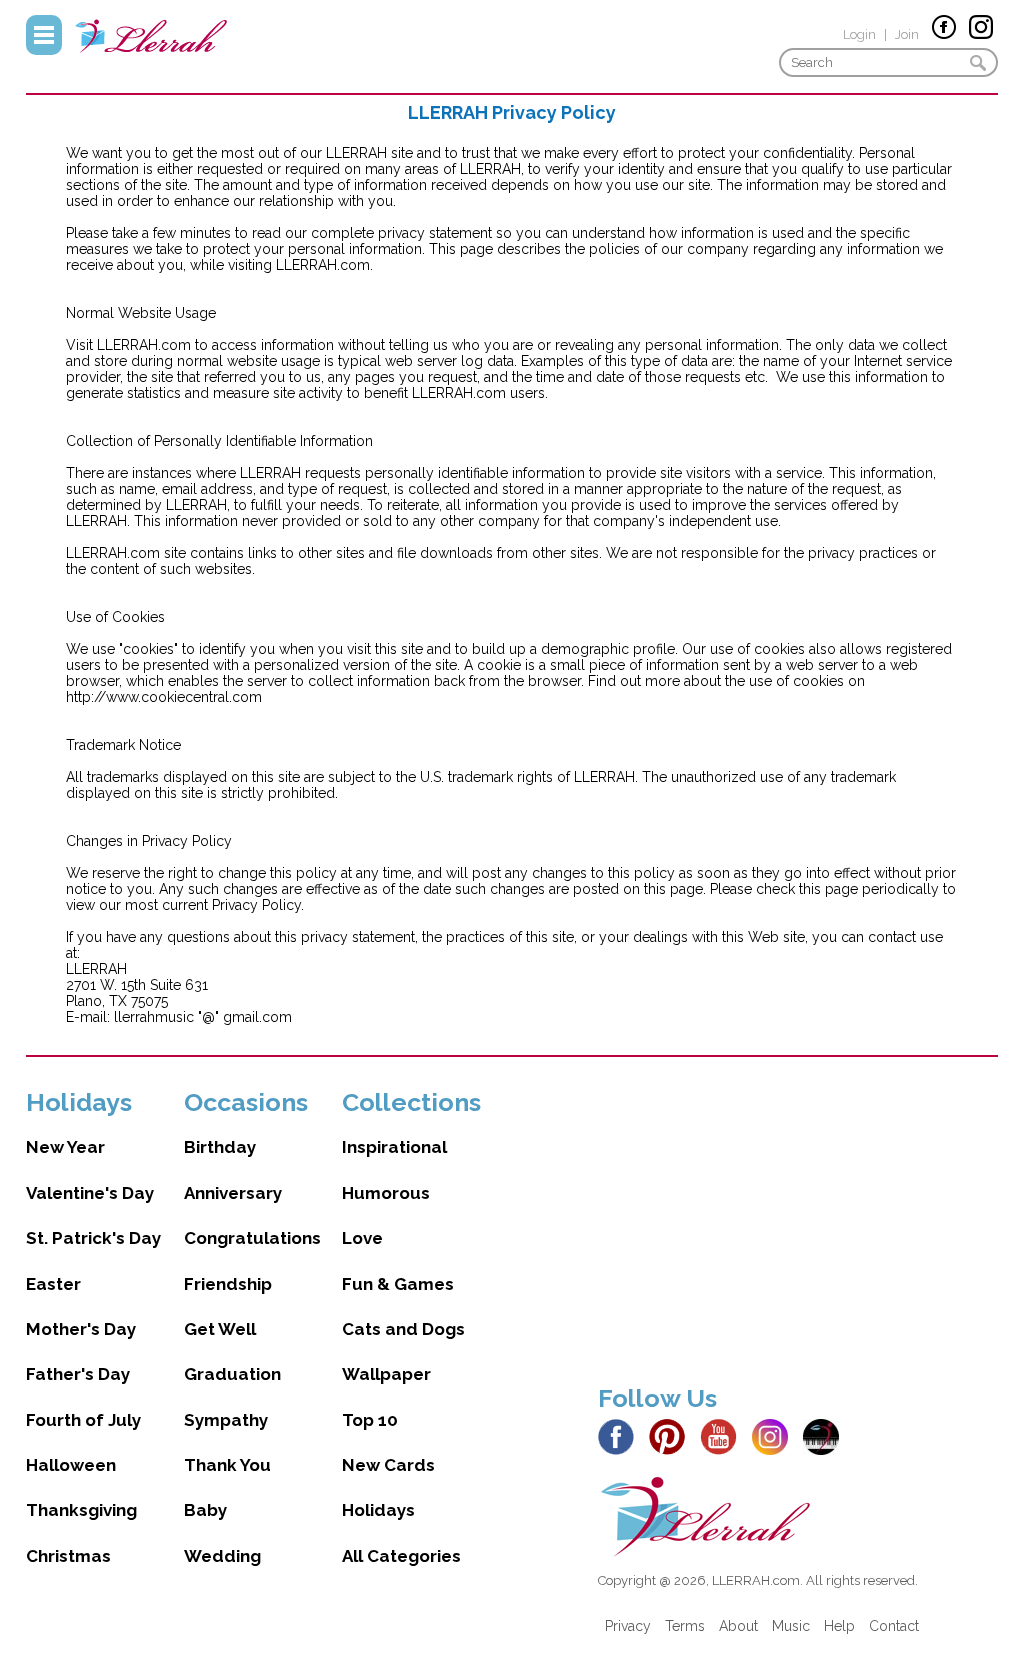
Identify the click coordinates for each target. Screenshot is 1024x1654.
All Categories (401, 1556)
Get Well (220, 1329)
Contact (894, 1626)
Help (839, 1626)
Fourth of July (83, 1420)
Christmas (68, 1556)
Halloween (71, 1465)
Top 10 (370, 1420)
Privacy (628, 1626)
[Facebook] (621, 1435)
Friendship (228, 1284)
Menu (44, 35)
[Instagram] (775, 1435)
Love (362, 1238)
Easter (53, 1284)
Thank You (227, 1465)
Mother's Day (81, 1329)
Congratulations (252, 1238)
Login (859, 34)
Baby (205, 1510)
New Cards (388, 1465)
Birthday (220, 1147)
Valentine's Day (90, 1193)
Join (907, 34)
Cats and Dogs (403, 1329)
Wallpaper (386, 1374)
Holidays (378, 1510)
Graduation (232, 1374)
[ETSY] (826, 1435)
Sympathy (226, 1420)
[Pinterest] (672, 1435)
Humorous (386, 1193)
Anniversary (233, 1193)
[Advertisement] (798, 1227)
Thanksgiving (81, 1510)
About (738, 1626)
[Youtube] (724, 1435)
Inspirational (394, 1147)
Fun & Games (398, 1284)
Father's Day (78, 1374)
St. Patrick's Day (93, 1238)
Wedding (222, 1556)
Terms (685, 1626)
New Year (65, 1147)
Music (791, 1626)
